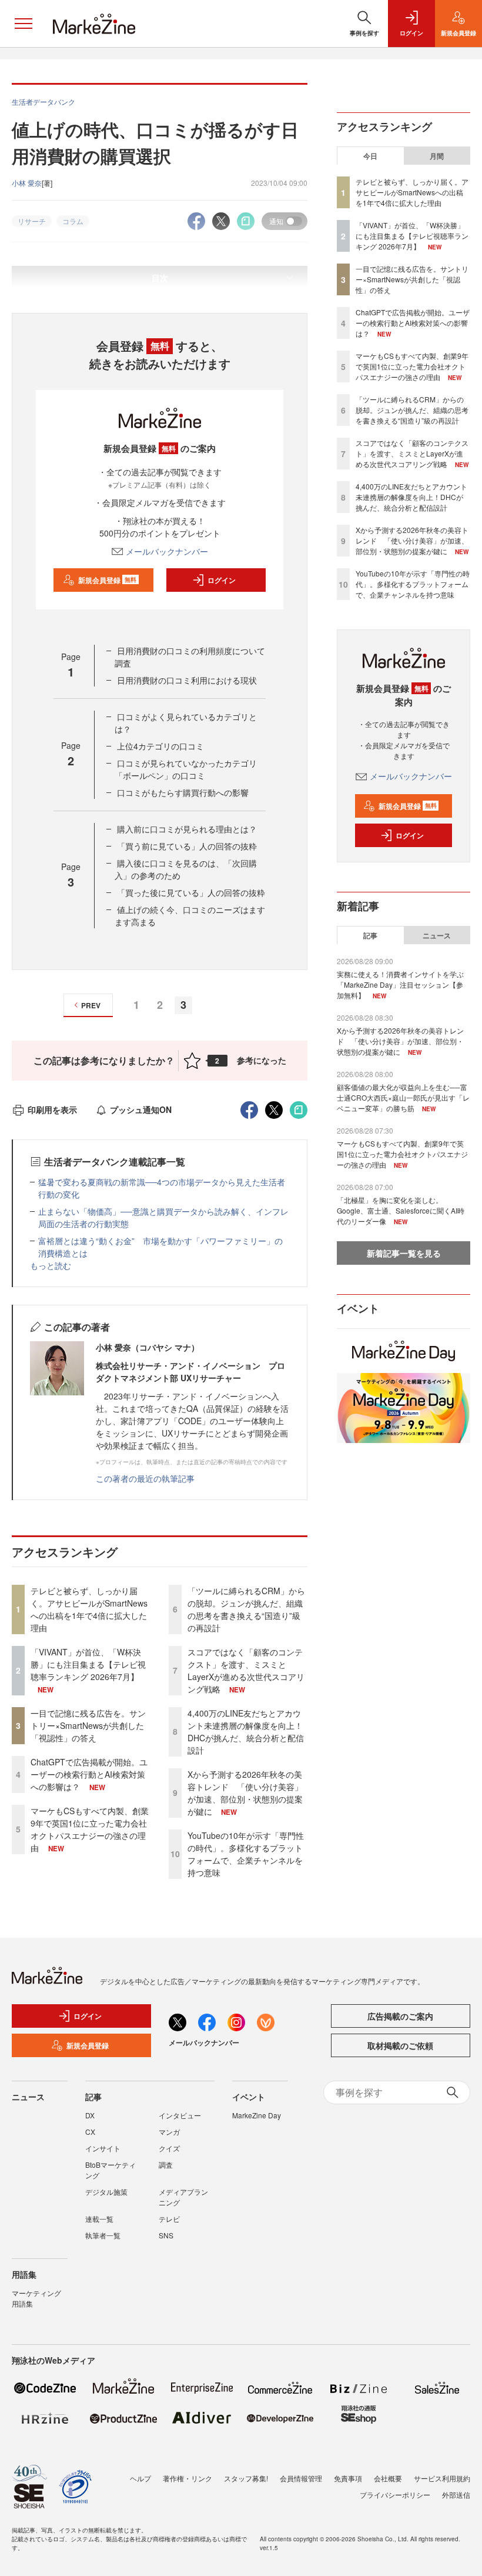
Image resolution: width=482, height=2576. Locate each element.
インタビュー (180, 2115)
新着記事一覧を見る (404, 1253)
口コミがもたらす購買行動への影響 (183, 792)
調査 (166, 2165)
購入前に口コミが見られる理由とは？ (187, 829)
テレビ (169, 2219)
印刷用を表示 (52, 1109)
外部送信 (456, 2495)
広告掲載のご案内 (400, 2016)
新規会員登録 (107, 580)
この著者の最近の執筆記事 (145, 1478)
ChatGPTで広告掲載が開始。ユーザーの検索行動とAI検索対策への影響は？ (89, 1774)
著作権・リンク (188, 2478)
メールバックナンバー (167, 551)
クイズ (169, 2148)
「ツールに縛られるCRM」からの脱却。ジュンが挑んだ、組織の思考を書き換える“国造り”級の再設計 (246, 1609)
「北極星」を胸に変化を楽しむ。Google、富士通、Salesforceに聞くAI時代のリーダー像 (401, 1210)
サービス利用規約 (442, 2478)
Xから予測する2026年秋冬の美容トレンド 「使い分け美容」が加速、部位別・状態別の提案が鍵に (245, 1793)
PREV (91, 1005)
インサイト (103, 2148)
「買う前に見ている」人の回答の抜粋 (187, 846)
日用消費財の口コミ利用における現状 (187, 680)
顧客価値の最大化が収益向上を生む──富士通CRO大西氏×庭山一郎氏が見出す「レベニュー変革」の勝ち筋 (403, 1097)
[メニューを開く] (24, 24)
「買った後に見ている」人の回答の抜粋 (191, 892)
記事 (370, 935)
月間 (437, 156)
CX (90, 2132)
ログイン (222, 580)
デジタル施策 (106, 2192)
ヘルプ (140, 2478)
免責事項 (348, 2478)
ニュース (437, 935)
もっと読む (51, 1265)
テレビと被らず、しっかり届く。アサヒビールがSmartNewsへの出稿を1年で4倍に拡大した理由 (89, 1609)
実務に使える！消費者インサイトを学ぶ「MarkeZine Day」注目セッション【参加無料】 (400, 984)
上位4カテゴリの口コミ (160, 746)
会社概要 (388, 2478)
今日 (370, 156)
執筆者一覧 (103, 2235)
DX (90, 2115)
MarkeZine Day (257, 2115)
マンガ (169, 2132)
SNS (166, 2235)
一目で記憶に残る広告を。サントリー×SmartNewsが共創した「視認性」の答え (88, 1725)
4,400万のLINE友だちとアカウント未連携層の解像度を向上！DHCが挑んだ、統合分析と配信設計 (246, 1732)
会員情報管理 (301, 2478)
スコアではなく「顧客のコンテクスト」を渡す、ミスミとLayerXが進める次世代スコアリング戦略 (246, 1670)
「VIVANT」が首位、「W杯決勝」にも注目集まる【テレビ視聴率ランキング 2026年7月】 (88, 1664)
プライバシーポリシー (395, 2495)
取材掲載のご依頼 (400, 2045)
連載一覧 (99, 2219)
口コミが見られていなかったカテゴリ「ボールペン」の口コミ (186, 769)
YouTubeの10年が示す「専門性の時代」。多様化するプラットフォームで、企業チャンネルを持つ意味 (246, 1854)
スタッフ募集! (246, 2478)
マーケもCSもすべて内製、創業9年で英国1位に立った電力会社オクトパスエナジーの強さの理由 (90, 1829)
